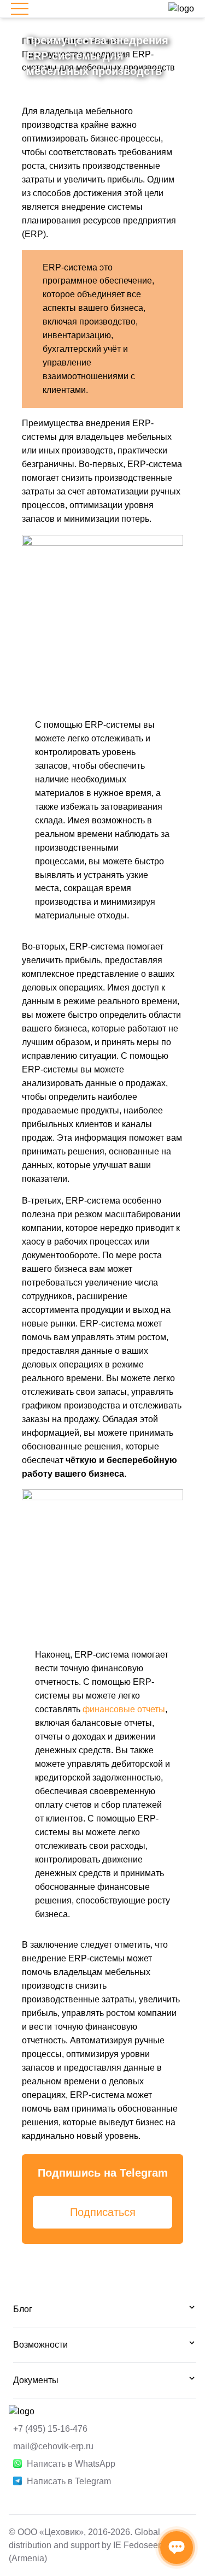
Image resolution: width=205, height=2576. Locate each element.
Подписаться (103, 2212)
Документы (36, 2380)
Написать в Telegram (69, 2481)
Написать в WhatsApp (71, 2464)
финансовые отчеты (124, 1709)
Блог (23, 2309)
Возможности (40, 2345)
